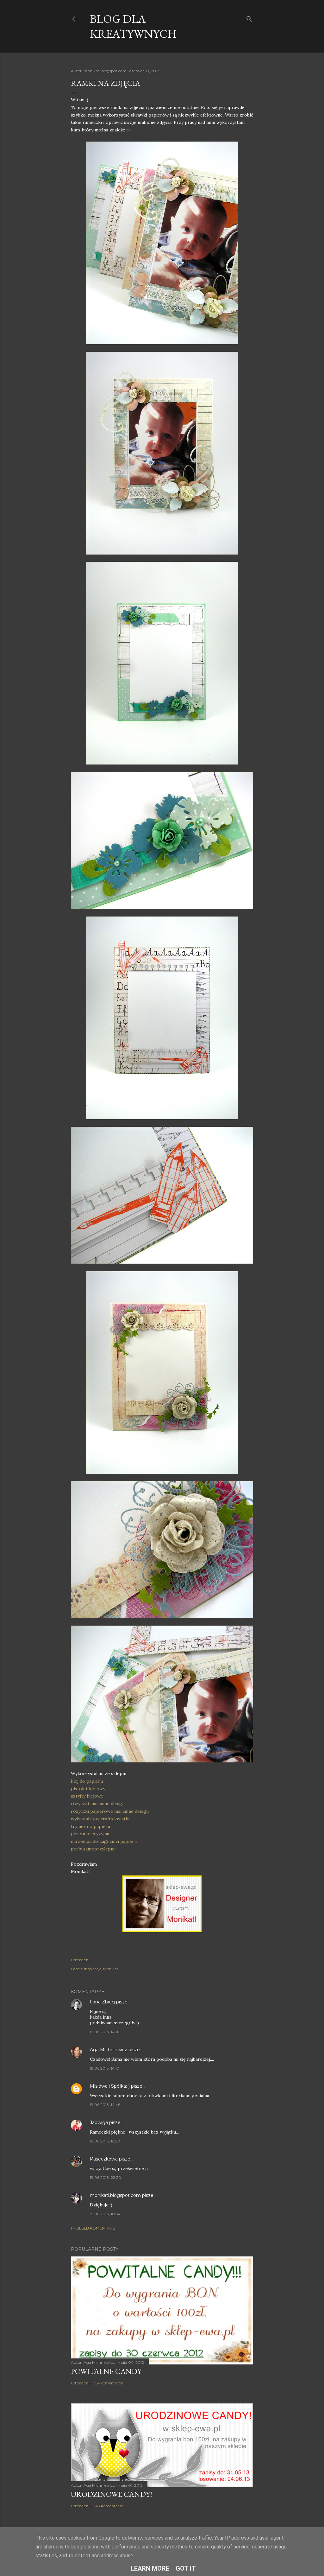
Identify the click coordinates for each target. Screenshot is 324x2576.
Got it (186, 2568)
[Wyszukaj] (249, 18)
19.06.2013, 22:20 (106, 2177)
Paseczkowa (104, 2159)
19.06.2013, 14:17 (104, 2068)
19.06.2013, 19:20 (105, 2141)
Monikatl (111, 1969)
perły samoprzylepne (93, 1849)
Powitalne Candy (106, 2371)
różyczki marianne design (98, 1804)
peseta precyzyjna (90, 1834)
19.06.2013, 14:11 (104, 2032)
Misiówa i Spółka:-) (110, 2086)
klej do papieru (87, 1781)
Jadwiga (99, 2122)
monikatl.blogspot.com (115, 2195)
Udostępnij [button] (81, 1960)
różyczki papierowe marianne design (110, 1811)
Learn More (150, 2568)
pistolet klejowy (88, 1789)
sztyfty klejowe (87, 1796)
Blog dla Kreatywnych (133, 26)
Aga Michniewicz (109, 2050)
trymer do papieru (90, 1826)
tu (128, 130)
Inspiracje (93, 1969)
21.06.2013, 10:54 (105, 2214)
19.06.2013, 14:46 (105, 2105)
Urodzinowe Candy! (112, 2494)
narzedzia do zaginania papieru (104, 1841)
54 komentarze (109, 2383)
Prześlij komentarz (93, 2228)
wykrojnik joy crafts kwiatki (100, 1819)
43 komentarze (109, 2506)
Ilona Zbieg (102, 2002)
